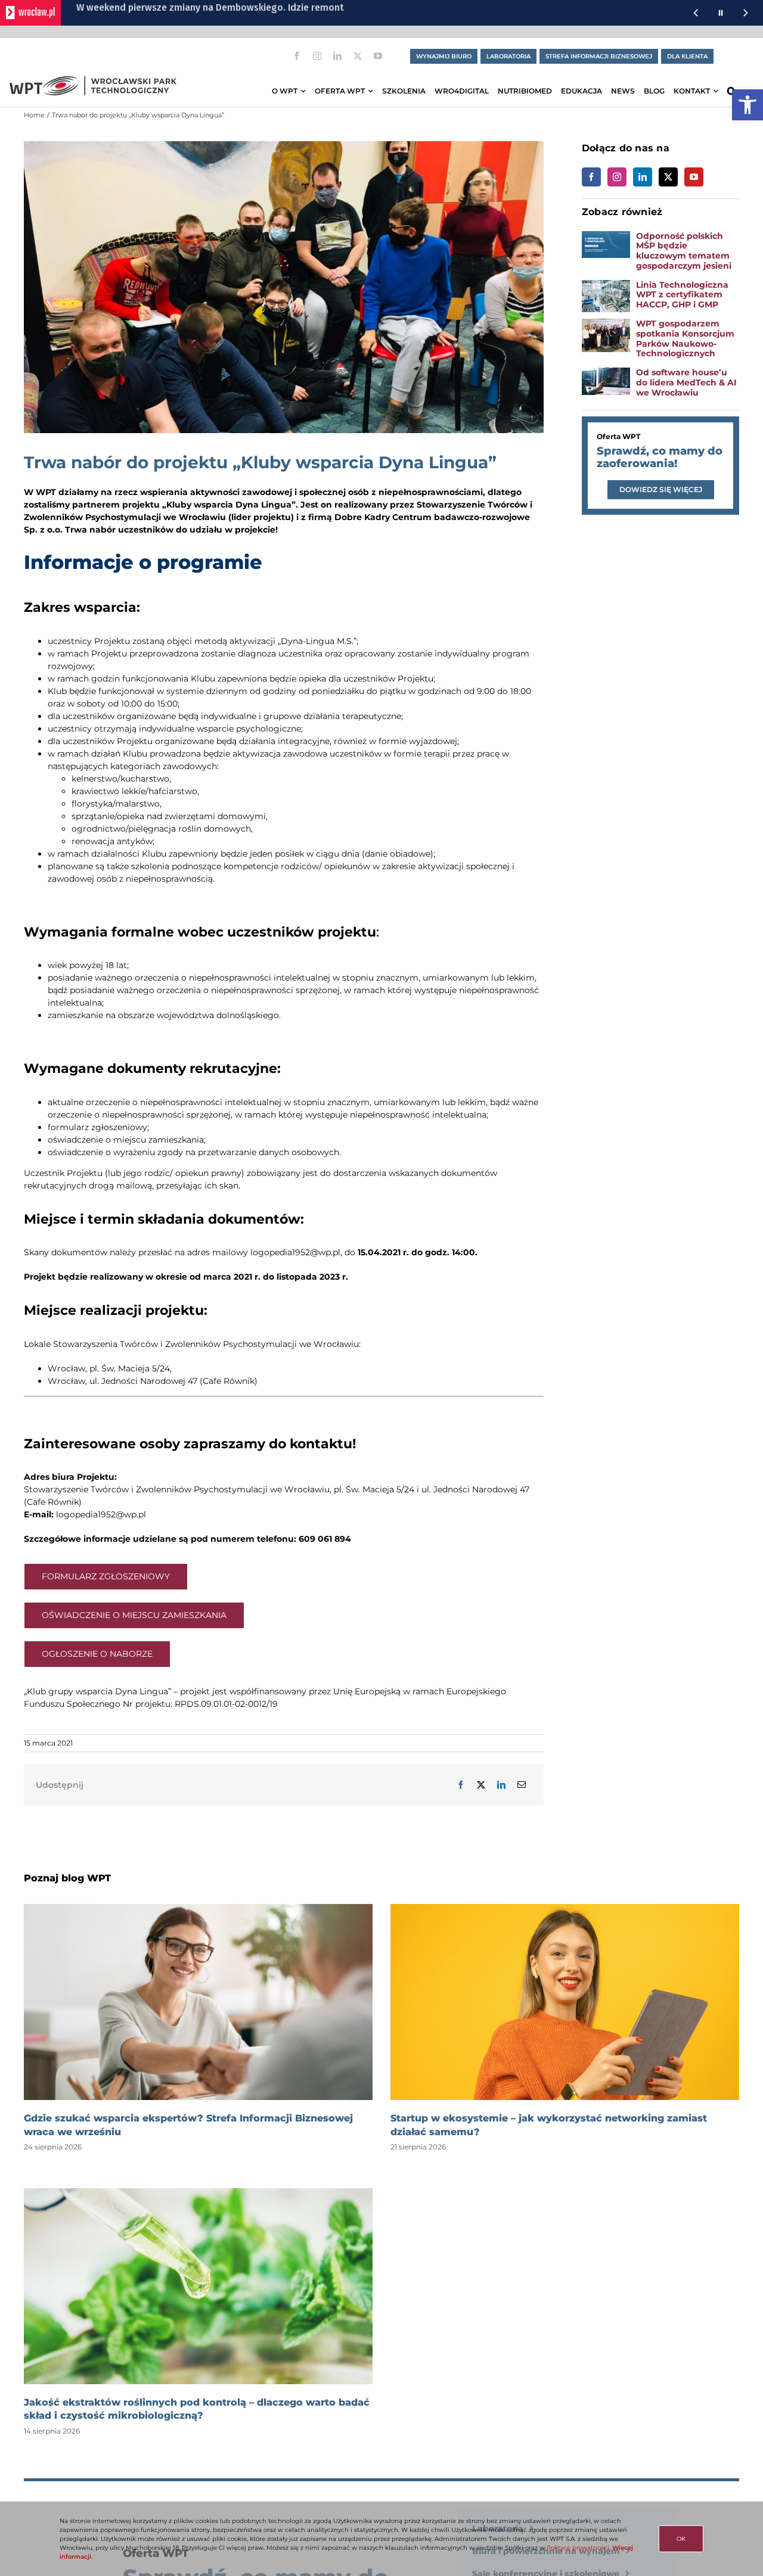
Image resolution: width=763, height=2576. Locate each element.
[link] (748, 105)
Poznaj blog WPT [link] (67, 1878)
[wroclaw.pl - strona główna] (30, 13)
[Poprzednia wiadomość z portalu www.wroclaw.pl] (696, 13)
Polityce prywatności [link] (578, 2548)
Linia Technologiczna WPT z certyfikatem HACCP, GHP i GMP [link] (682, 295)
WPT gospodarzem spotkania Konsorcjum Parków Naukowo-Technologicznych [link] (685, 338)
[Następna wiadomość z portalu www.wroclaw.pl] (746, 13)
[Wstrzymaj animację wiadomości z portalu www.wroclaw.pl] (721, 13)
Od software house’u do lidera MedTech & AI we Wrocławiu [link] (686, 382)
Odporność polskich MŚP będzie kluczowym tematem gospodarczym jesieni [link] (684, 251)
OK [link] (681, 2539)
